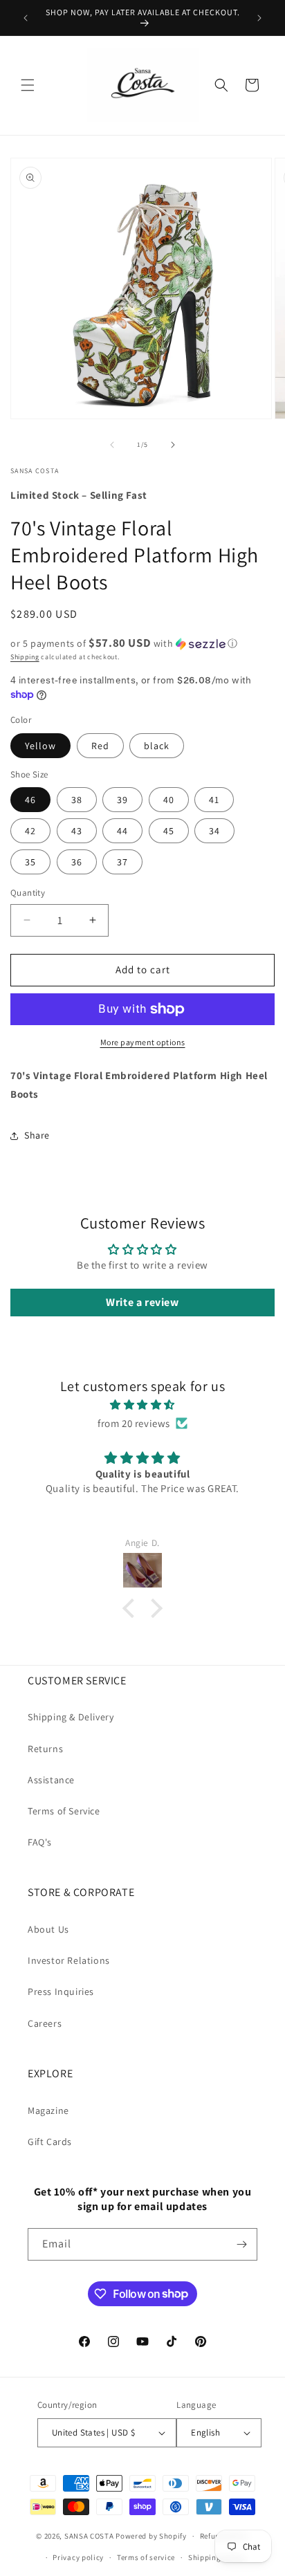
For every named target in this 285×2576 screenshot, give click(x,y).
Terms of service (146, 2557)
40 (169, 800)
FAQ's (40, 1842)
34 (214, 831)
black (157, 746)
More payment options (143, 1042)
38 (77, 800)
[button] (28, 85)
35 (30, 862)
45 (169, 831)
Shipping (25, 657)
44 (122, 831)
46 (30, 800)
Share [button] (37, 1135)
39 (122, 800)
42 (30, 831)
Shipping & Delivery (71, 1717)
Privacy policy (78, 2557)
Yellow (40, 746)
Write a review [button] (142, 1302)
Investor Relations (69, 1960)
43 (77, 831)
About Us (48, 1929)
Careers (45, 2023)
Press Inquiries (61, 1991)
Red (100, 746)
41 (214, 800)
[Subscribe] (241, 2244)
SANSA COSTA (89, 2536)
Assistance (51, 1780)
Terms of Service (64, 1811)
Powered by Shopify (151, 2536)
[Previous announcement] (26, 18)
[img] (142, 1405)
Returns (45, 1749)
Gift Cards (50, 2142)
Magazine (48, 2110)
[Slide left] (112, 445)
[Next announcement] (259, 18)
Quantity (28, 893)
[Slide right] (173, 445)
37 (122, 862)
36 (77, 862)
